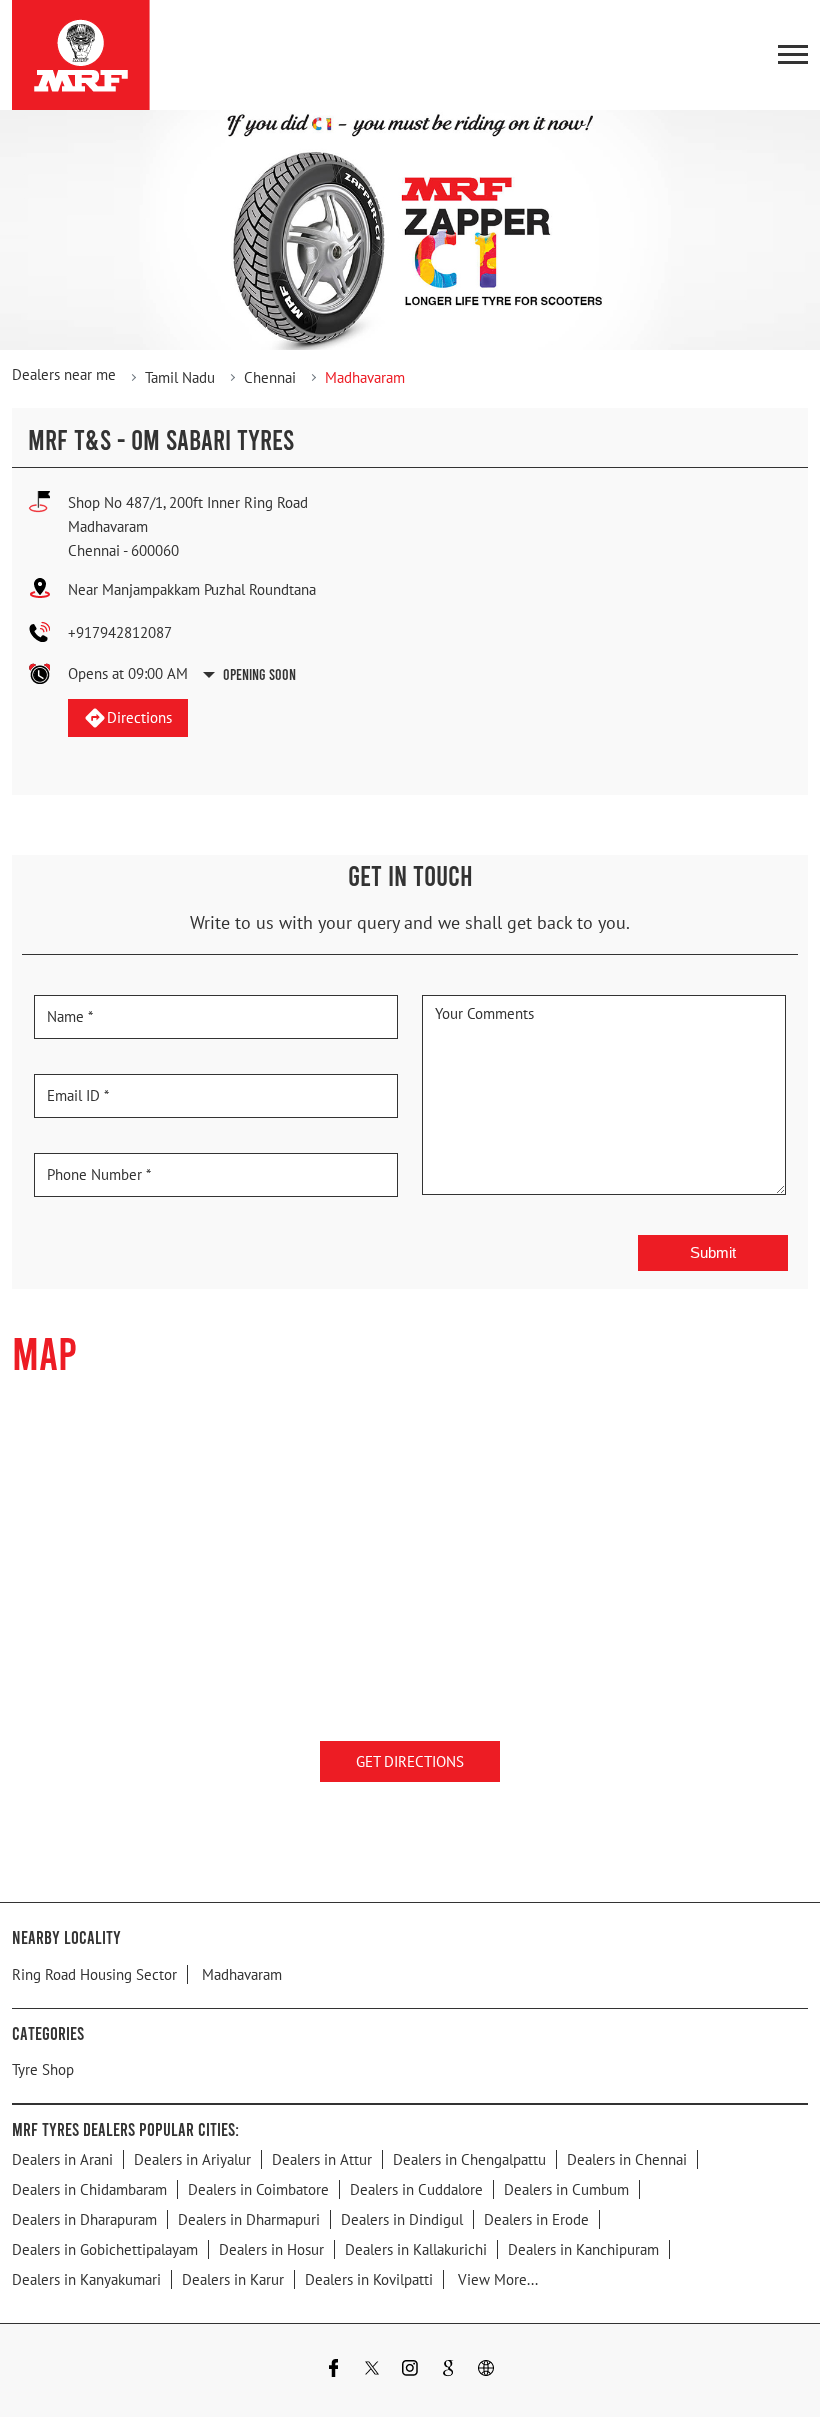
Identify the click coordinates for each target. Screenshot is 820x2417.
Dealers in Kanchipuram (583, 2249)
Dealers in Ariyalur (192, 2159)
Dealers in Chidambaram (89, 2189)
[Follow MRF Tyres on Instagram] (410, 2370)
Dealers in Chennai (627, 2159)
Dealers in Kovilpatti (369, 2279)
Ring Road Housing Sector (94, 1973)
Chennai (270, 377)
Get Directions (410, 1761)
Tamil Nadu (180, 377)
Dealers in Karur (233, 2279)
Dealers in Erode (536, 2219)
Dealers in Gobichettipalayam (105, 2249)
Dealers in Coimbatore (258, 2189)
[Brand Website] (486, 2370)
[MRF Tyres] (81, 55)
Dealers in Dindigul (402, 2219)
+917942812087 (120, 632)
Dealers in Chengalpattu (469, 2159)
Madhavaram (242, 1973)
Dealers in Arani (62, 2159)
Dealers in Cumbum (566, 2189)
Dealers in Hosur (271, 2249)
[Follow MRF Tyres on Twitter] (372, 2370)
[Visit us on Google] (448, 2370)
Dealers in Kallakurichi (416, 2249)
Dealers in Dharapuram (84, 2219)
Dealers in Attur (322, 2159)
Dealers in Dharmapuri (249, 2219)
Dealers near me (64, 374)
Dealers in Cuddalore (416, 2189)
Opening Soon (259, 674)
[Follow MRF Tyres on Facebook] (334, 2370)
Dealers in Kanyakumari (86, 2279)
